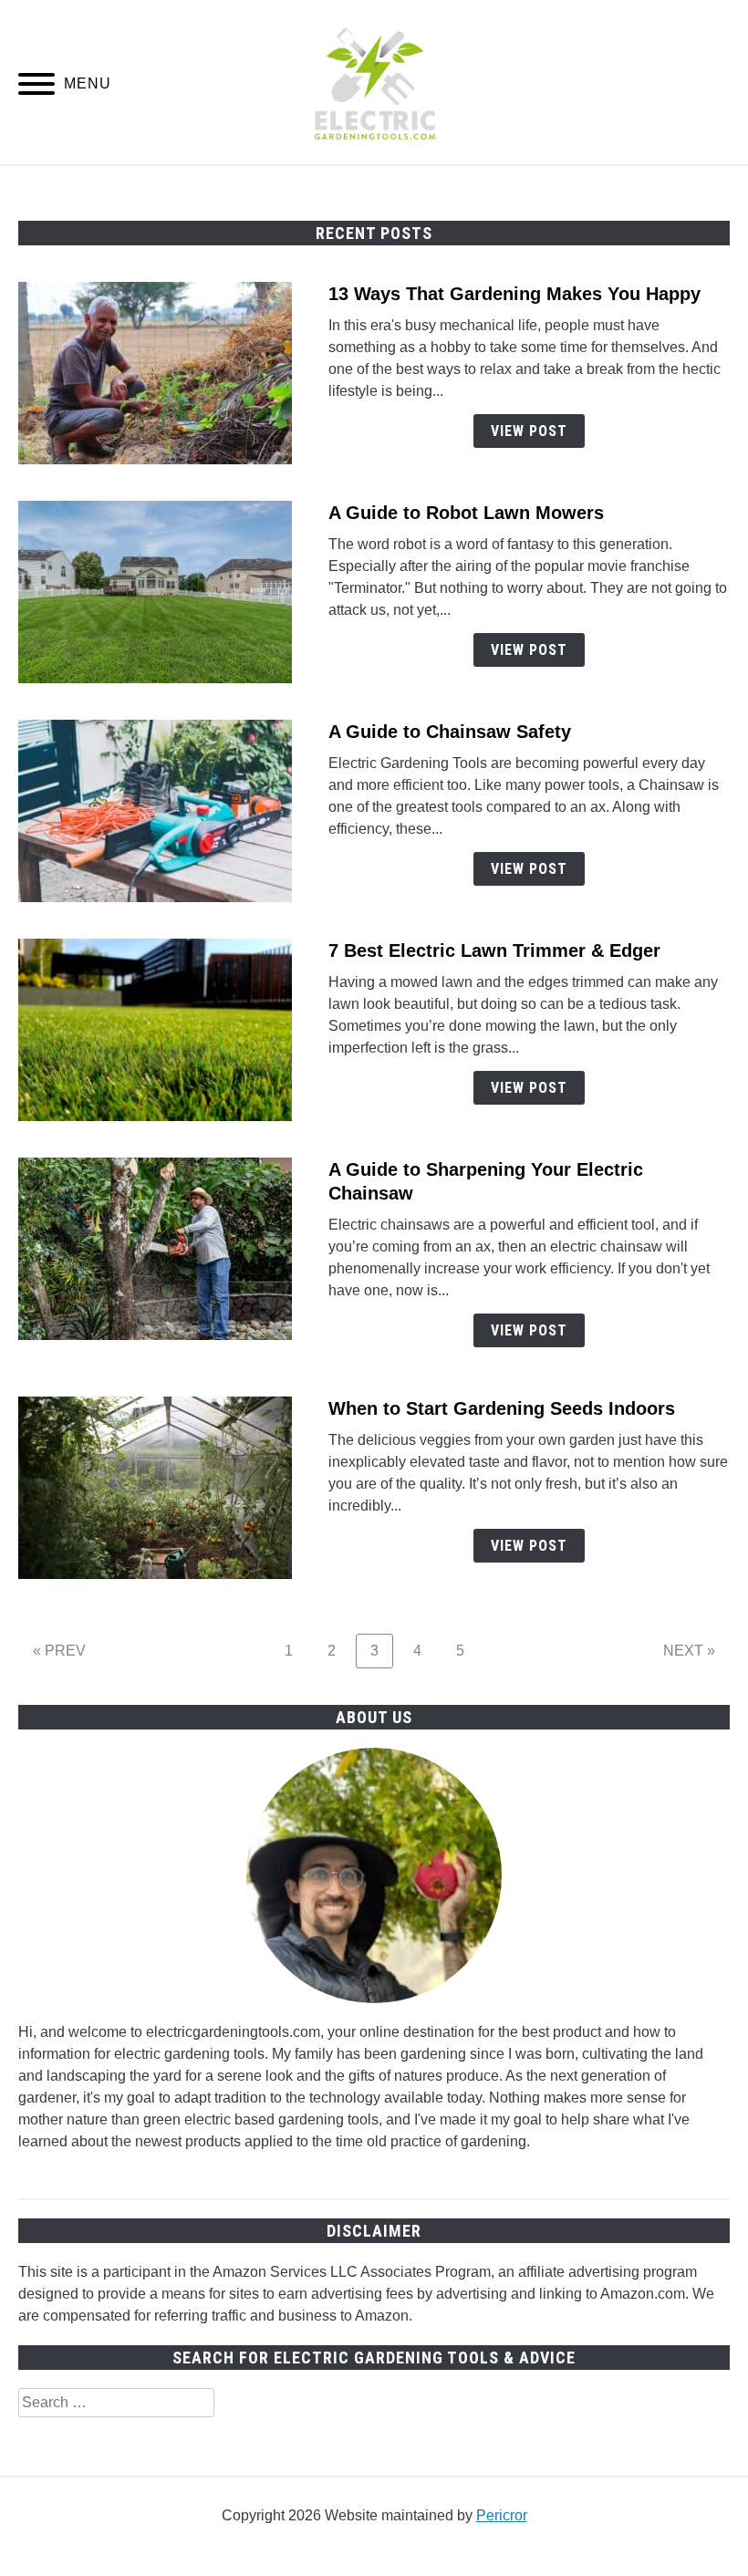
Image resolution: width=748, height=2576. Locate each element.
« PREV (59, 1651)
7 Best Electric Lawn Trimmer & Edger (494, 950)
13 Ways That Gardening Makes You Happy (514, 294)
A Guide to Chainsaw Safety (450, 732)
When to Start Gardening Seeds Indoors (502, 1408)
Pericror (502, 2515)
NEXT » (689, 1651)
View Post (529, 431)
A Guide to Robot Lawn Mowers (466, 513)
